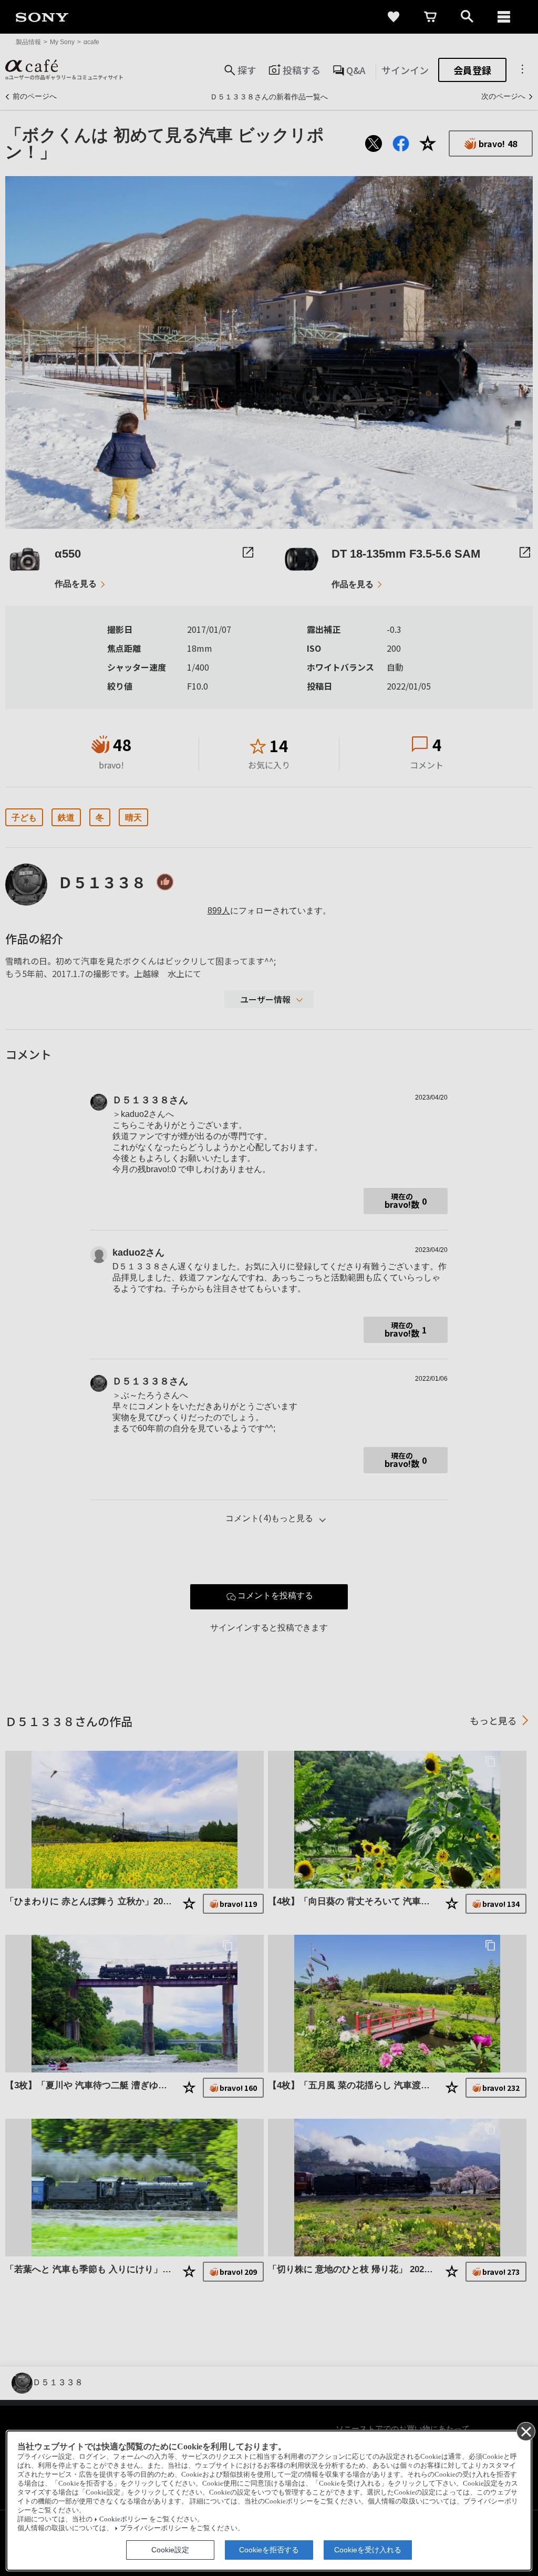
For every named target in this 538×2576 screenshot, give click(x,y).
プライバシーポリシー (154, 2528)
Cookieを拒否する (269, 2550)
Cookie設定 (170, 2550)
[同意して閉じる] (525, 2431)
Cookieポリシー (123, 2519)
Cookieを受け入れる (368, 2550)
